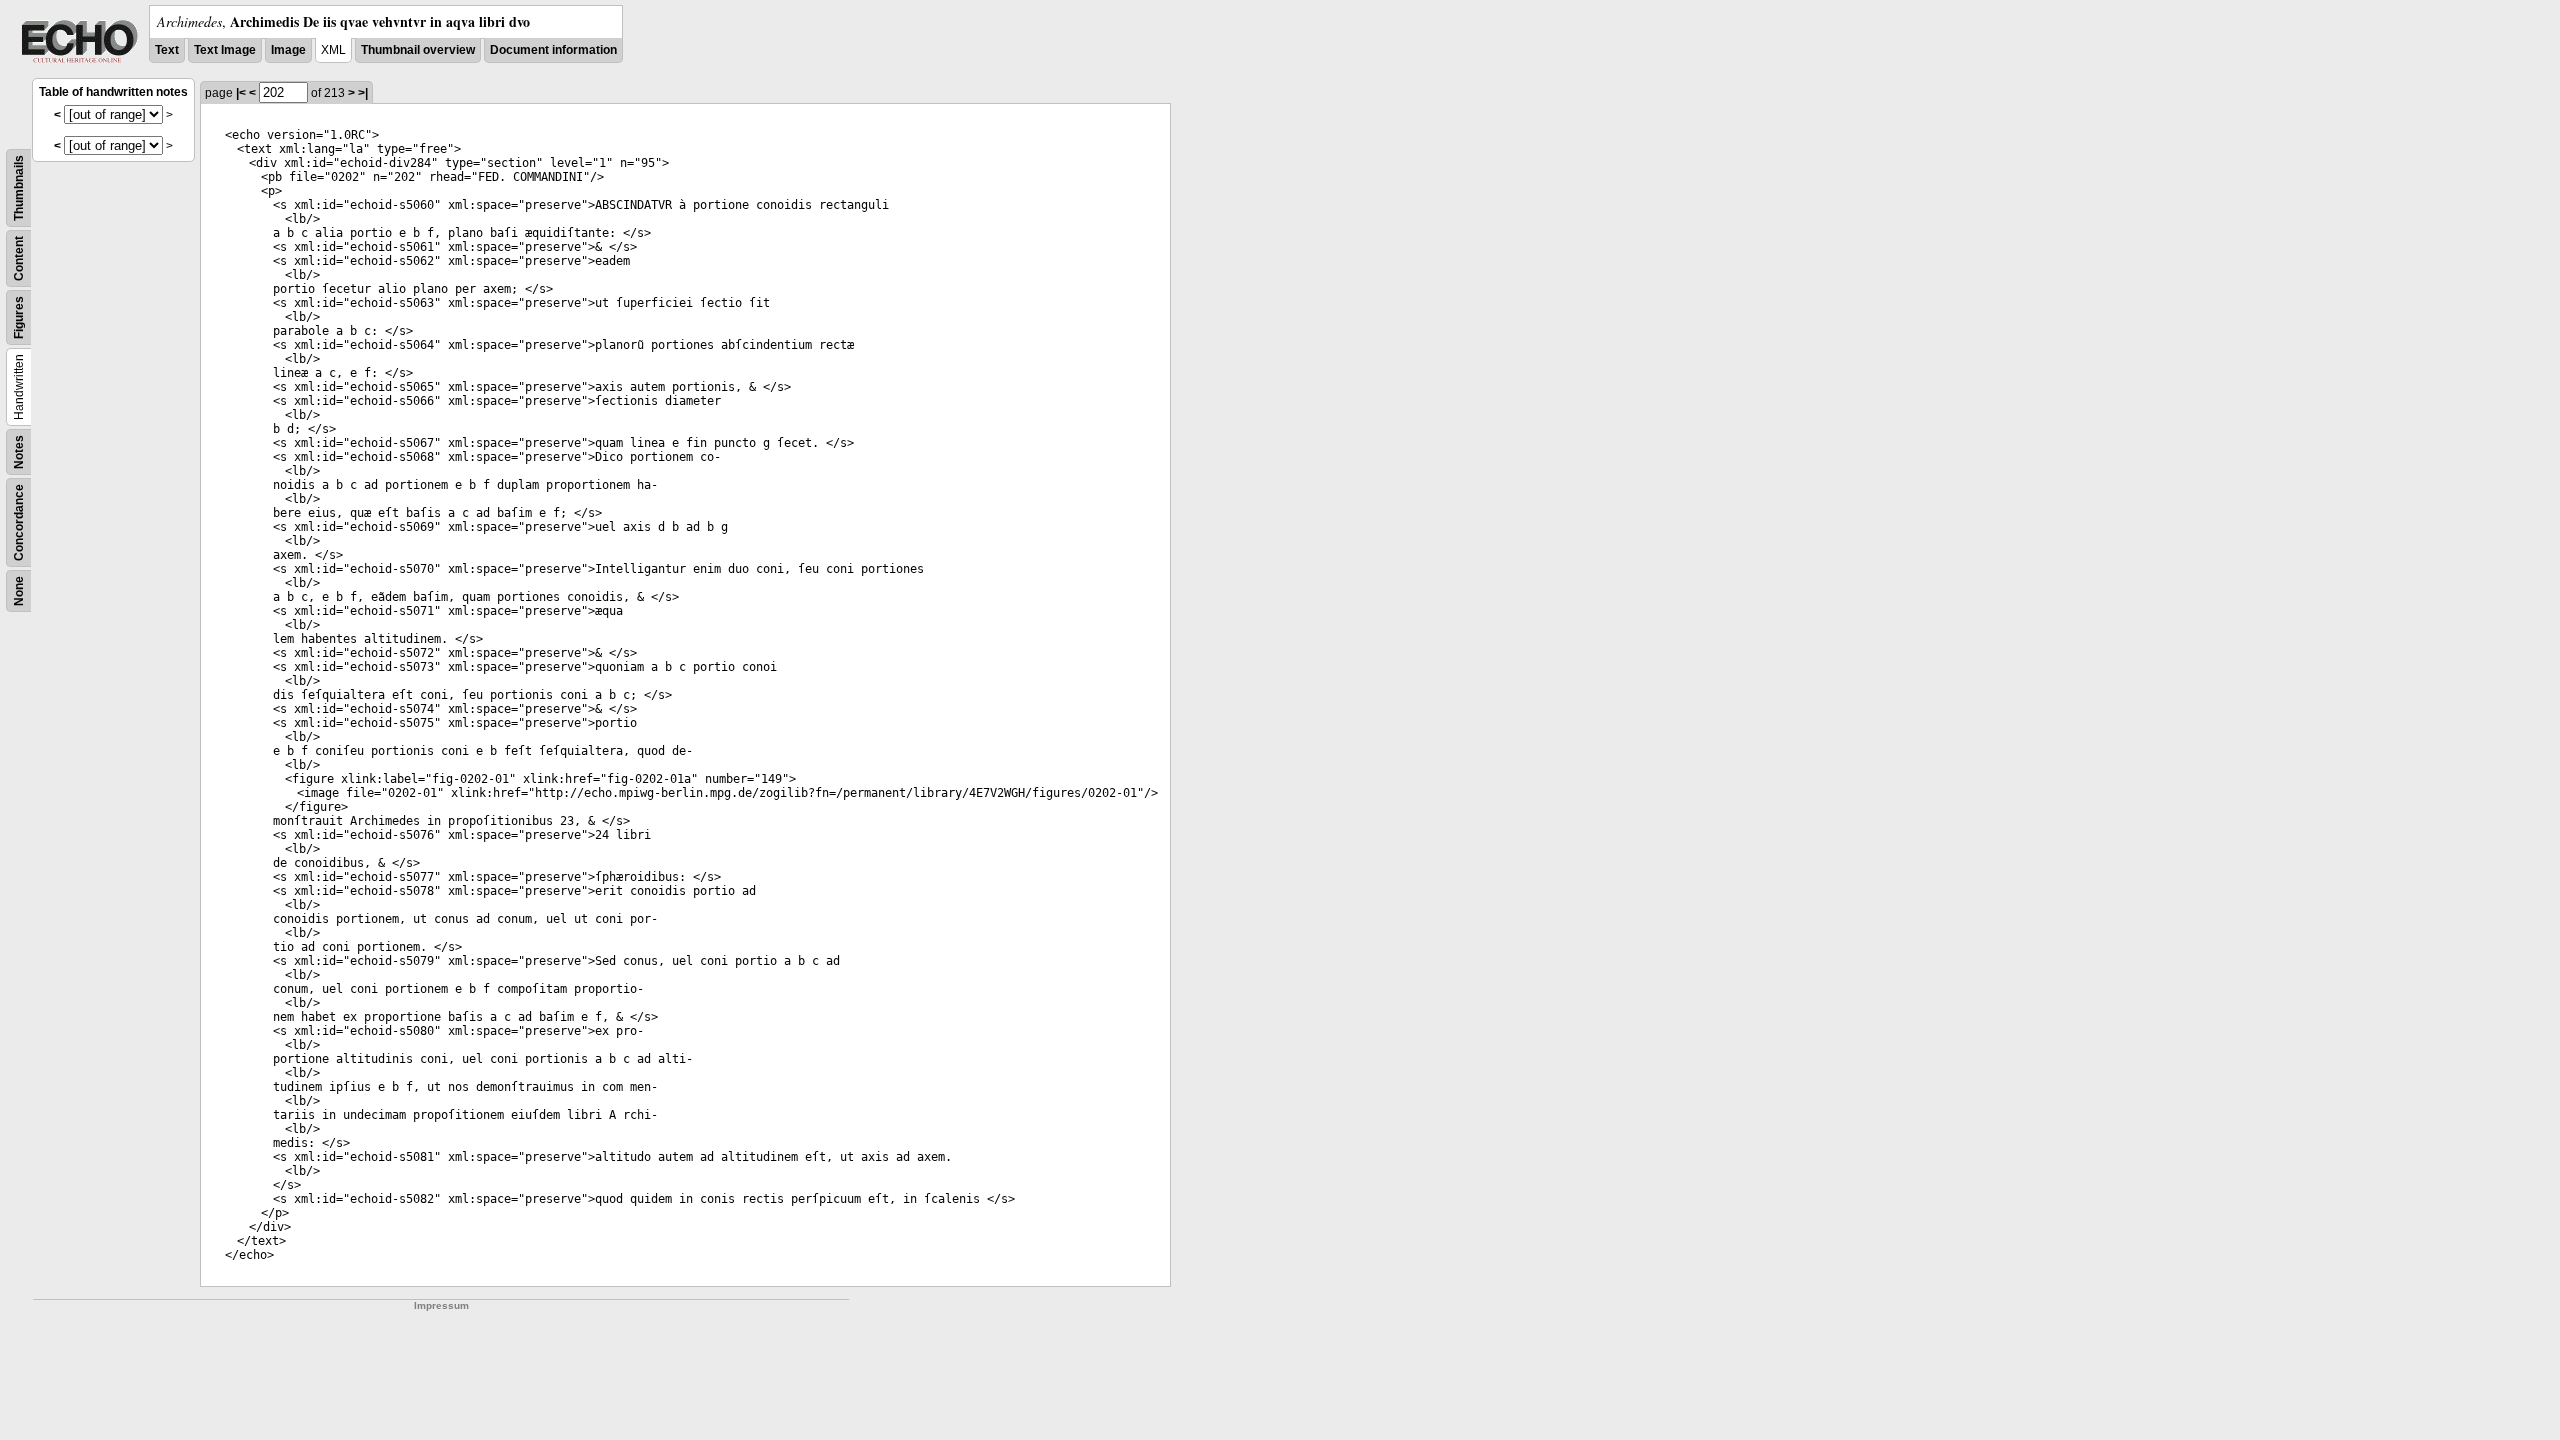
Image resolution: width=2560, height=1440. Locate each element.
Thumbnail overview (418, 50)
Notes (19, 452)
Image (288, 50)
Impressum (441, 1305)
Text (167, 50)
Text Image (225, 50)
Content (19, 258)
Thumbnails (19, 188)
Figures (19, 317)
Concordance (19, 522)
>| (363, 93)
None (19, 591)
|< (241, 93)
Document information (553, 50)
